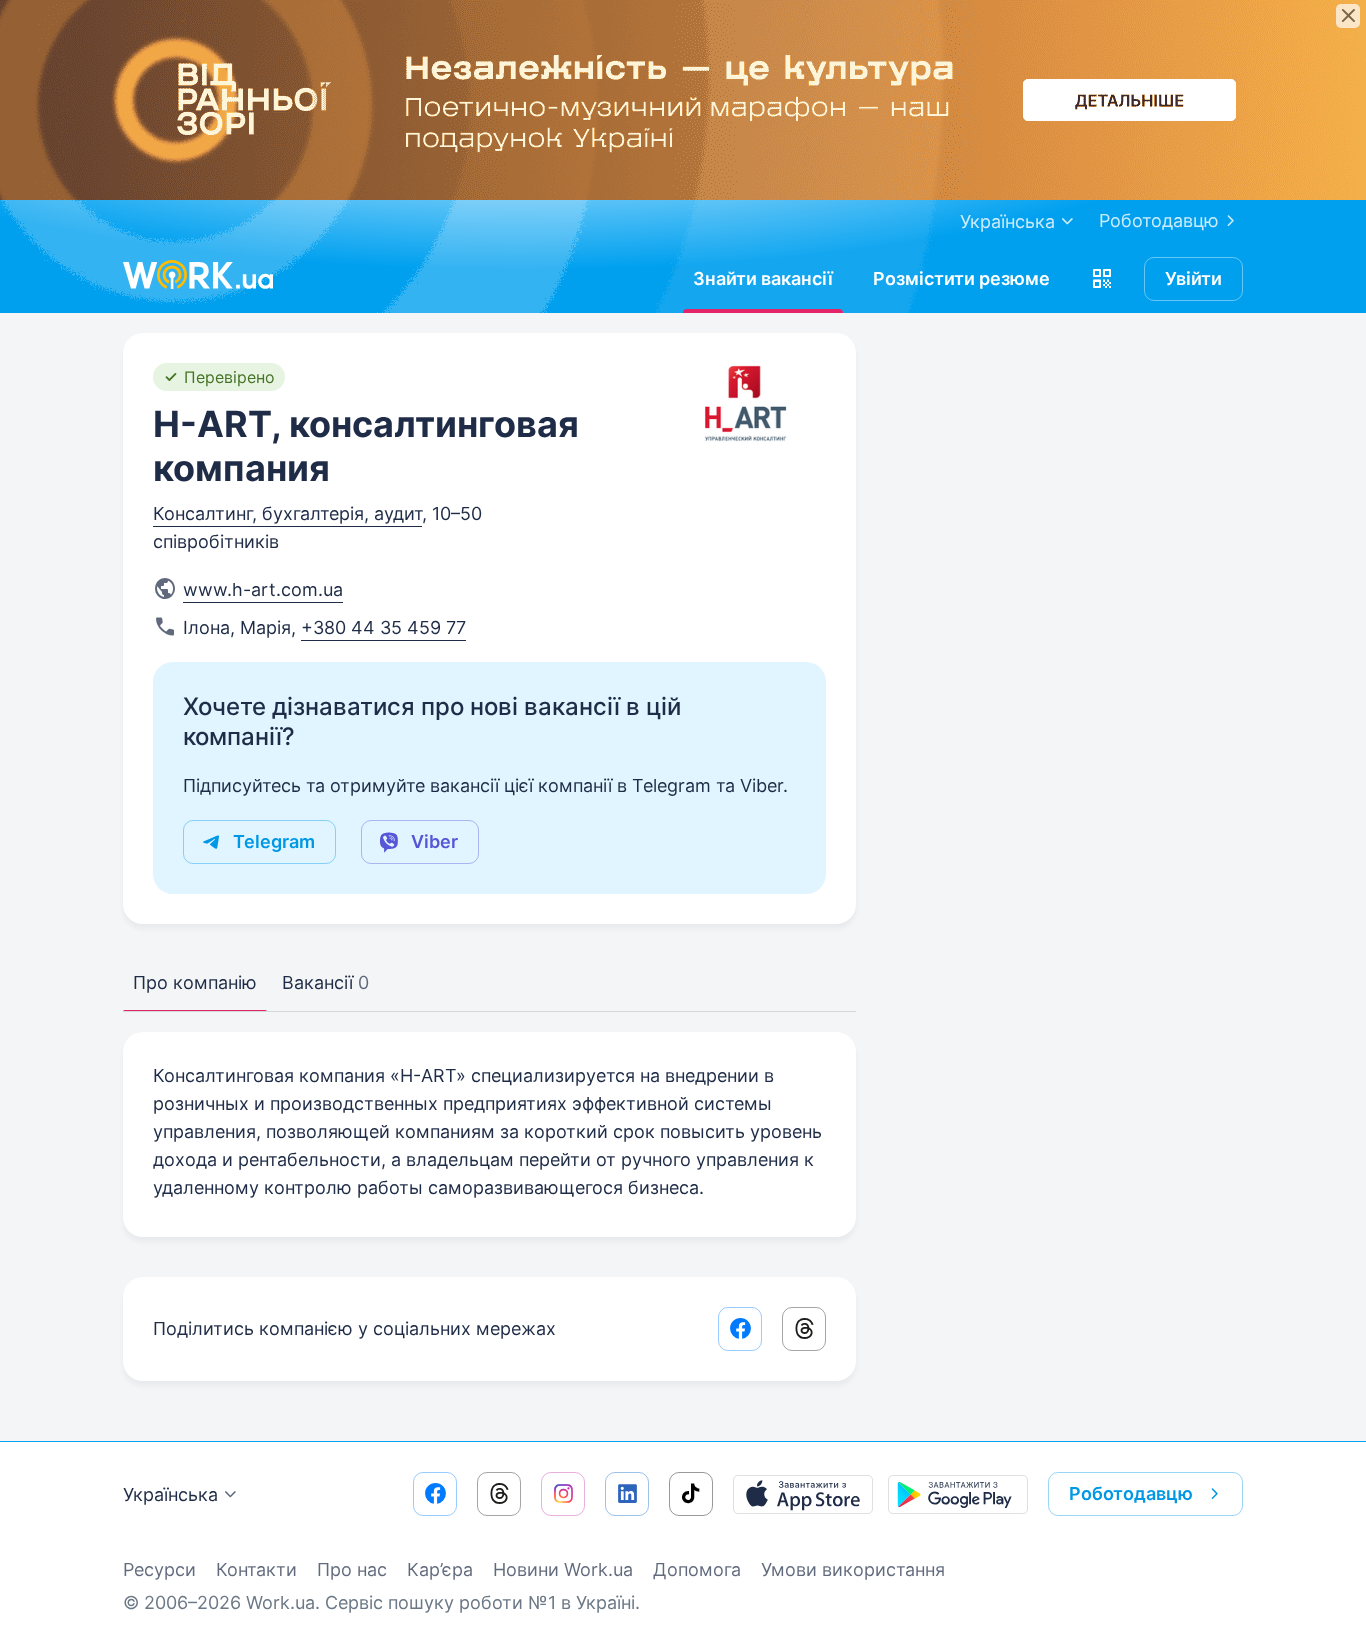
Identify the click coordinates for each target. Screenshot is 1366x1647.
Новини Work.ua (563, 1569)
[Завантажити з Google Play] (958, 1494)
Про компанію (195, 982)
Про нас (352, 1569)
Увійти (1193, 278)
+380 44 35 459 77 (383, 627)
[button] (1102, 279)
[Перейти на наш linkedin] (627, 1494)
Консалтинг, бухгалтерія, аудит (287, 513)
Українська (170, 1494)
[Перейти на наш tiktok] (691, 1494)
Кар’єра (440, 1569)
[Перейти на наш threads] (499, 1494)
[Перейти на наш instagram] (563, 1494)
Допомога (697, 1569)
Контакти (256, 1569)
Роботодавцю (1159, 220)
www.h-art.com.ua (263, 589)
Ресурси (159, 1569)
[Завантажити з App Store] (803, 1494)
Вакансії (325, 982)
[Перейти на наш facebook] (435, 1494)
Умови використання (853, 1569)
